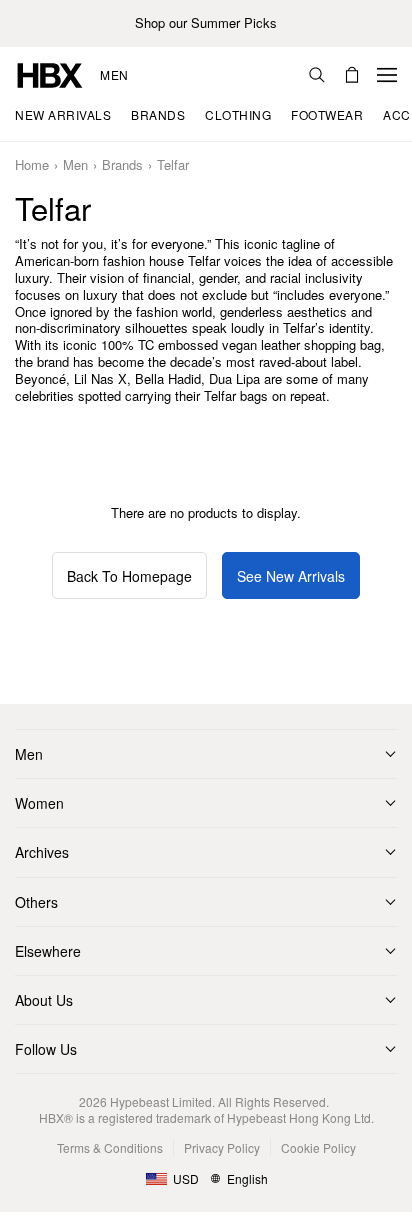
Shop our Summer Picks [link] (206, 23)
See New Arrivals (291, 576)
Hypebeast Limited (161, 1101)
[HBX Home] (50, 73)
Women (39, 803)
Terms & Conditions (110, 1147)
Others (36, 902)
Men (114, 75)
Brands (122, 165)
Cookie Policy (318, 1147)
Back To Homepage (129, 576)
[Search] (317, 75)
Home (32, 165)
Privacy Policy (222, 1147)
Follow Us (46, 1049)
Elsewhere (48, 951)
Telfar (173, 165)
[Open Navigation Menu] (387, 75)
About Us (44, 1000)
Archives (42, 852)
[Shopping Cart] (352, 75)
